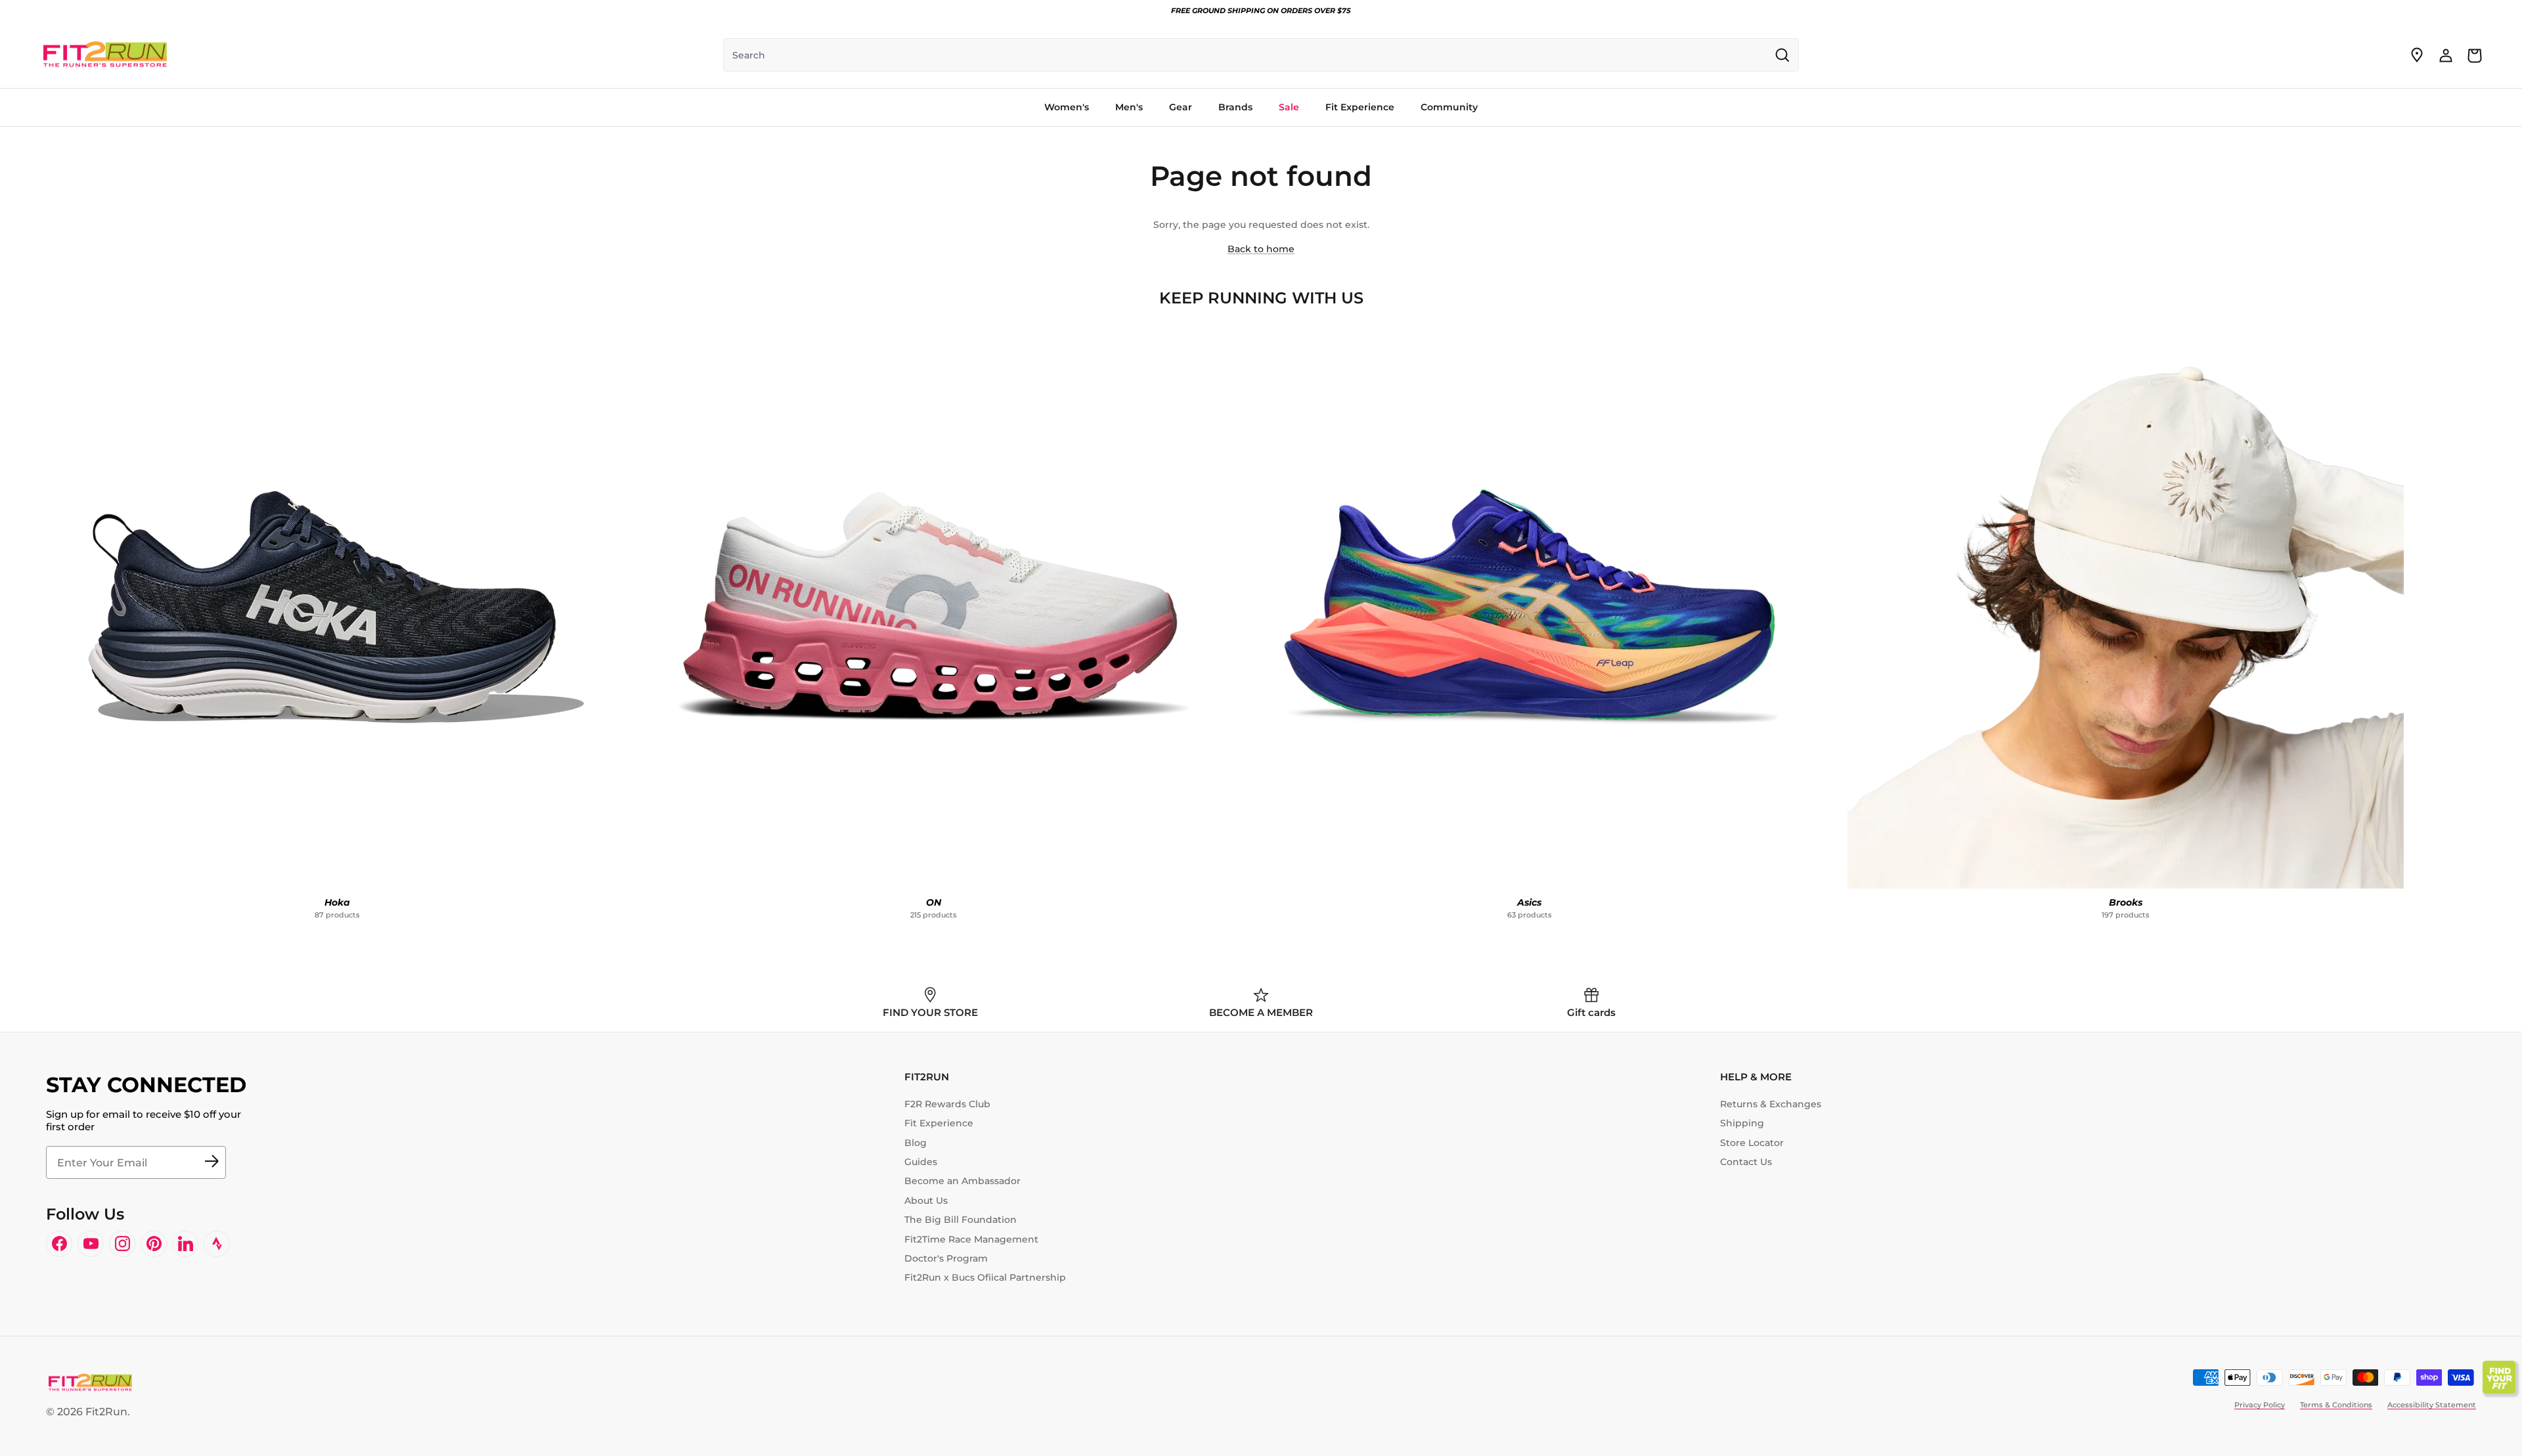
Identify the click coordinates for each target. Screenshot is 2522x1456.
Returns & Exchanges (1771, 1104)
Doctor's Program (946, 1258)
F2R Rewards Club (947, 1104)
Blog (916, 1143)
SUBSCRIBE (211, 1162)
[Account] (2446, 55)
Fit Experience (939, 1123)
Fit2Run (106, 1412)
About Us (926, 1201)
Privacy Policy (2260, 1405)
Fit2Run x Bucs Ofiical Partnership (985, 1277)
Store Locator (1752, 1143)
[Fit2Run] (105, 55)
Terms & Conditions (2336, 1405)
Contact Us (1746, 1162)
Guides (921, 1162)
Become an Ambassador (962, 1181)
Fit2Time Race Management (971, 1239)
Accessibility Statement (2432, 1405)
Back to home (1261, 249)
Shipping (1742, 1123)
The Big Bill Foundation (961, 1220)
